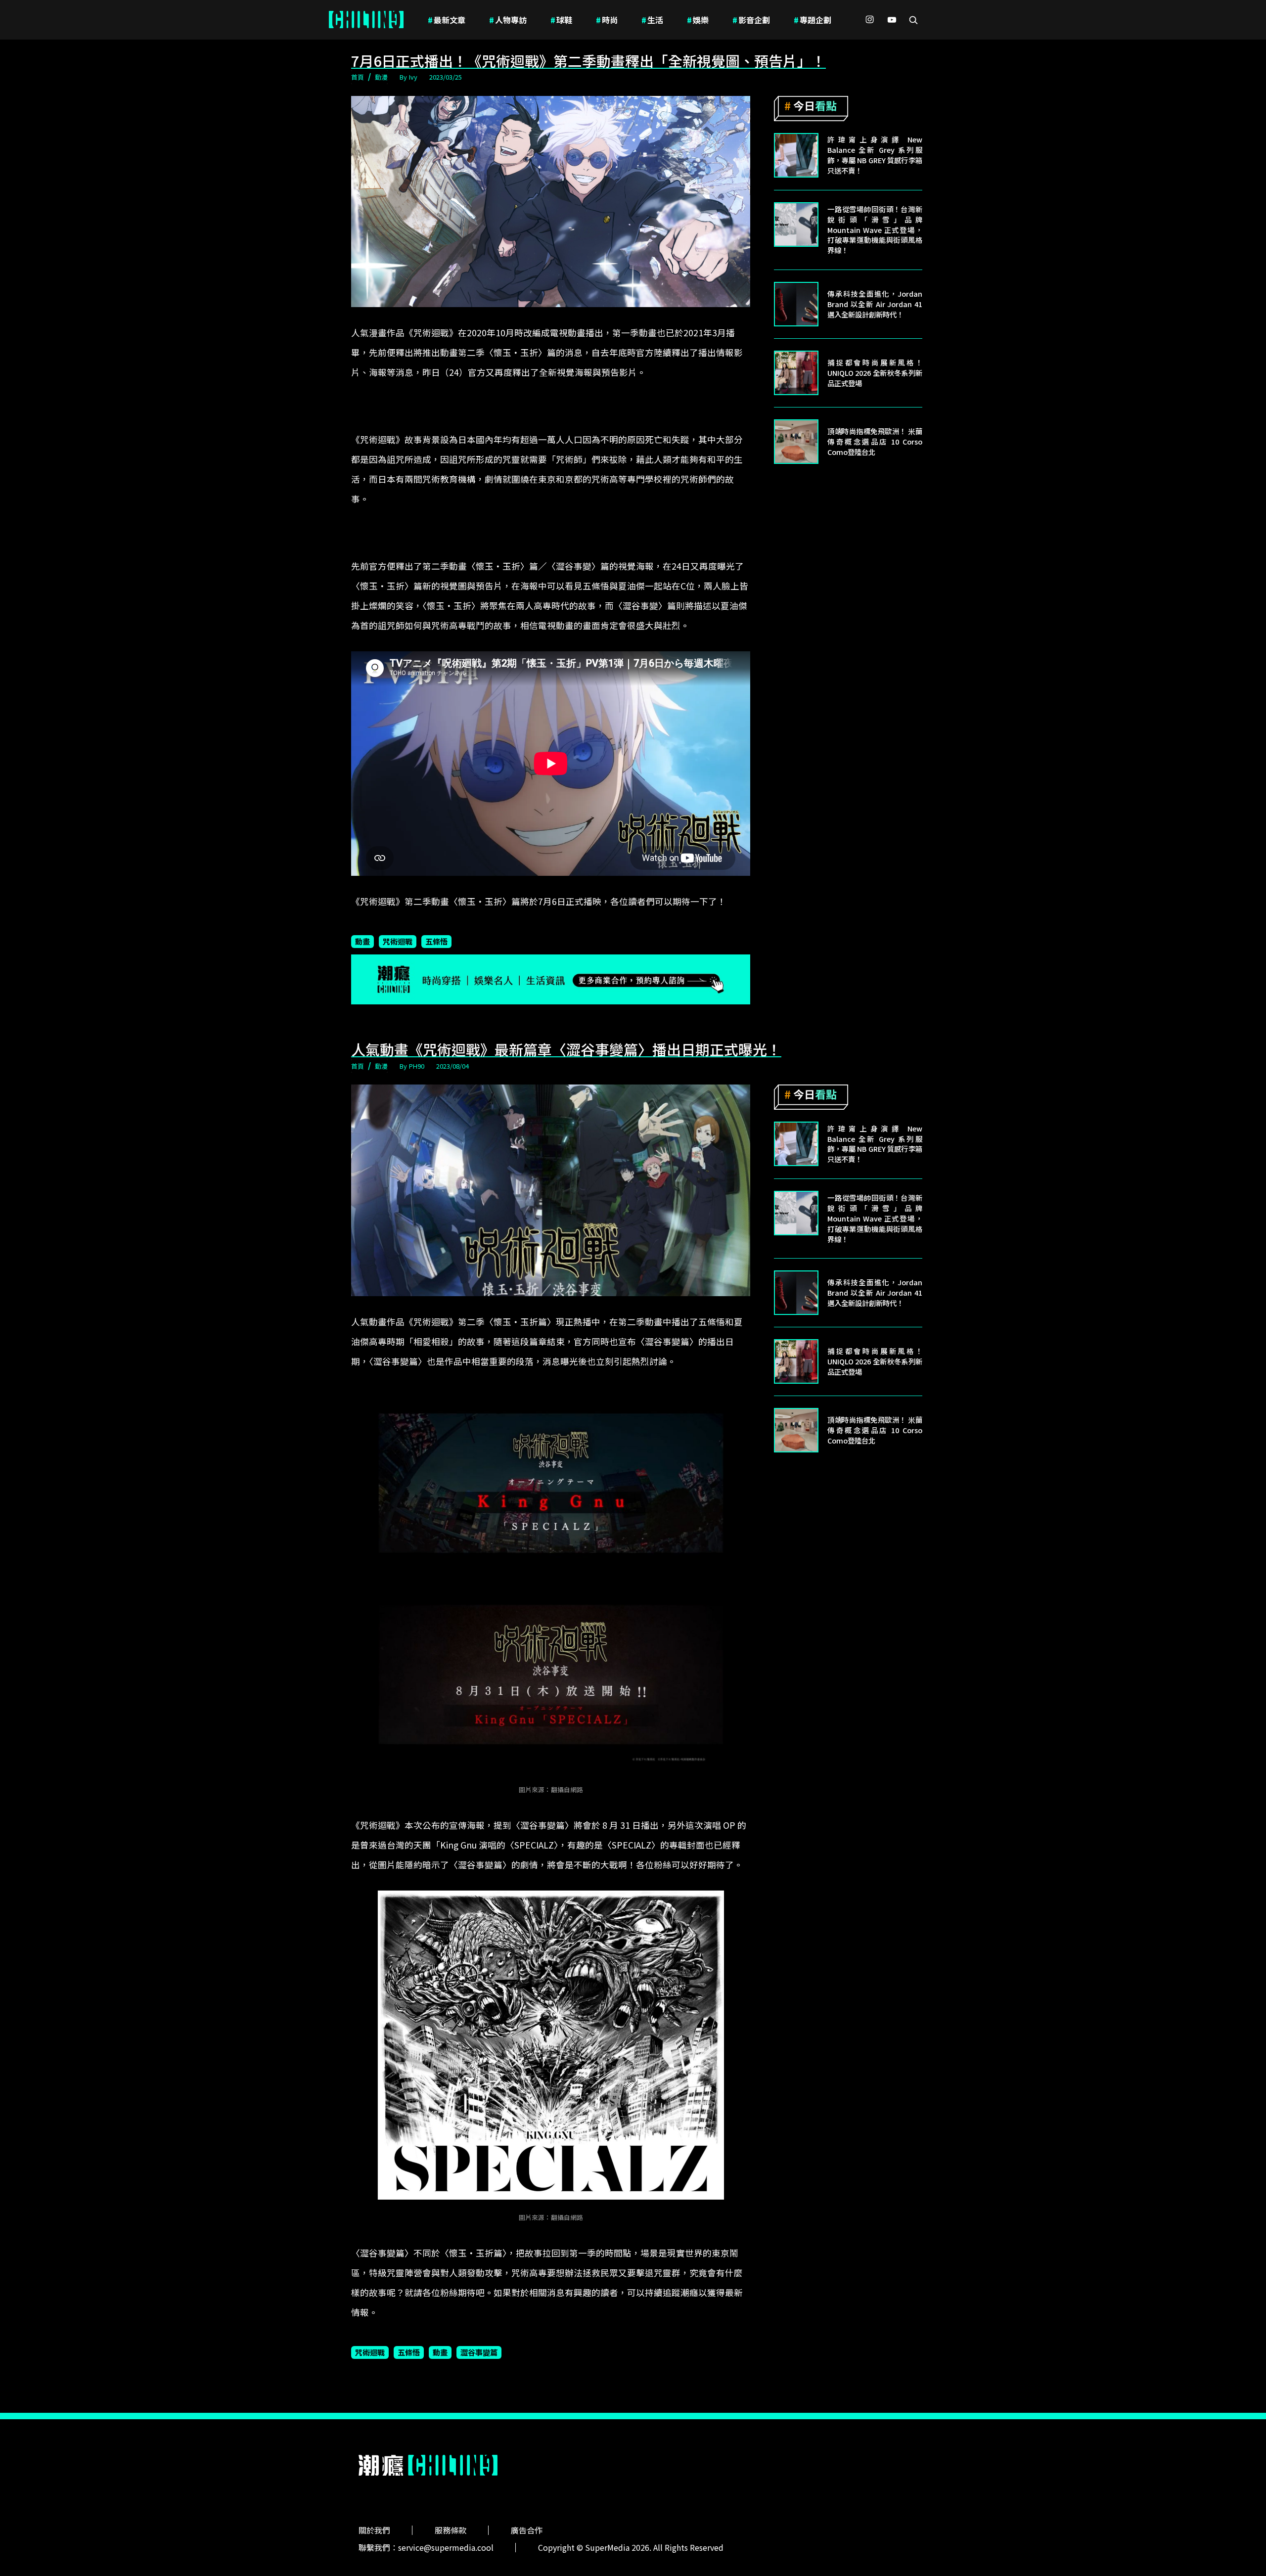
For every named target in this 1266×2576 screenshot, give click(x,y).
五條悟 (436, 941)
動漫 (381, 77)
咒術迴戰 (398, 941)
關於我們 (374, 2530)
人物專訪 (508, 20)
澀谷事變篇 (479, 2352)
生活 (652, 20)
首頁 (358, 77)
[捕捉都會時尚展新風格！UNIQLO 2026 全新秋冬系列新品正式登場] (796, 373)
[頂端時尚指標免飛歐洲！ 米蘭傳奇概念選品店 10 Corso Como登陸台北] (796, 442)
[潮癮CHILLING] (366, 20)
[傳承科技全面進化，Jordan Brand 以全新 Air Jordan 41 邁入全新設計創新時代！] (796, 304)
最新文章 (447, 20)
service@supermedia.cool (446, 2547)
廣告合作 (527, 2530)
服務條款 (451, 2530)
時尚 (607, 20)
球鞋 (561, 20)
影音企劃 (751, 20)
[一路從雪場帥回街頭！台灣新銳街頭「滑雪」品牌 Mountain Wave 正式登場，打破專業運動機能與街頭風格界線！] (796, 225)
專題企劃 (813, 20)
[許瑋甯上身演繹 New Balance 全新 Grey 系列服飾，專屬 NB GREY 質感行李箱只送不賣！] (796, 155)
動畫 (362, 941)
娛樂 (698, 20)
